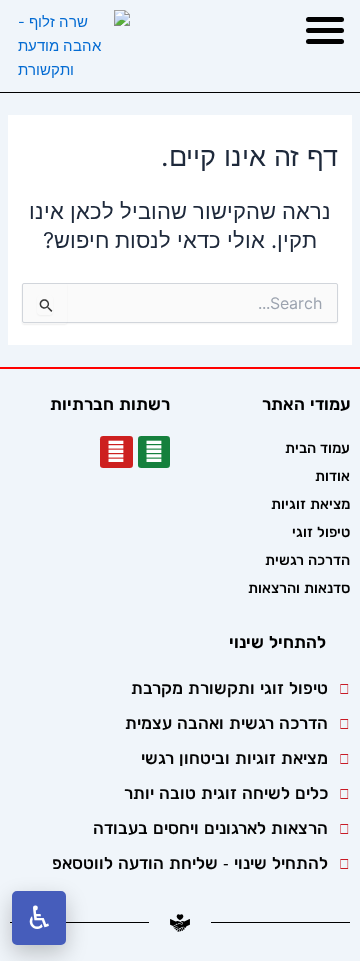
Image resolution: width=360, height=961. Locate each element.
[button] (324, 29)
